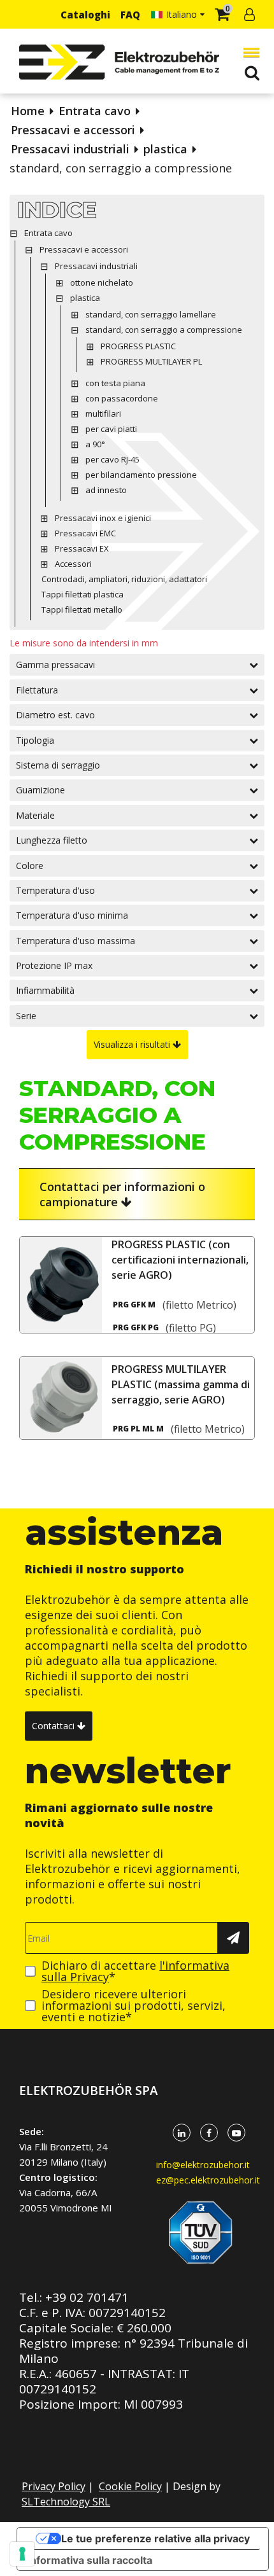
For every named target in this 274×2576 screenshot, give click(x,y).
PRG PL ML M (138, 1429)
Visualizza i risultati (133, 1044)
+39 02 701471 (87, 2297)
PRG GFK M (134, 1305)
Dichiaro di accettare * (135, 1971)
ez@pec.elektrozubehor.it (208, 2180)
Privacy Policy (54, 2486)
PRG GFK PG (136, 1328)
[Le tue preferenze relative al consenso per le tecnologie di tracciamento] (22, 2554)
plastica (165, 149)
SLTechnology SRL (66, 2502)
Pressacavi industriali (70, 149)
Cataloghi (85, 15)
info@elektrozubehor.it (203, 2165)
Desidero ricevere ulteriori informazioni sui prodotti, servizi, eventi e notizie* (133, 2005)
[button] (249, 52)
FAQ (130, 15)
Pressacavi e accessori (73, 130)
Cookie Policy (130, 2486)
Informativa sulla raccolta (90, 2560)
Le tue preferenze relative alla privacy (155, 2538)
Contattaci (54, 1726)
